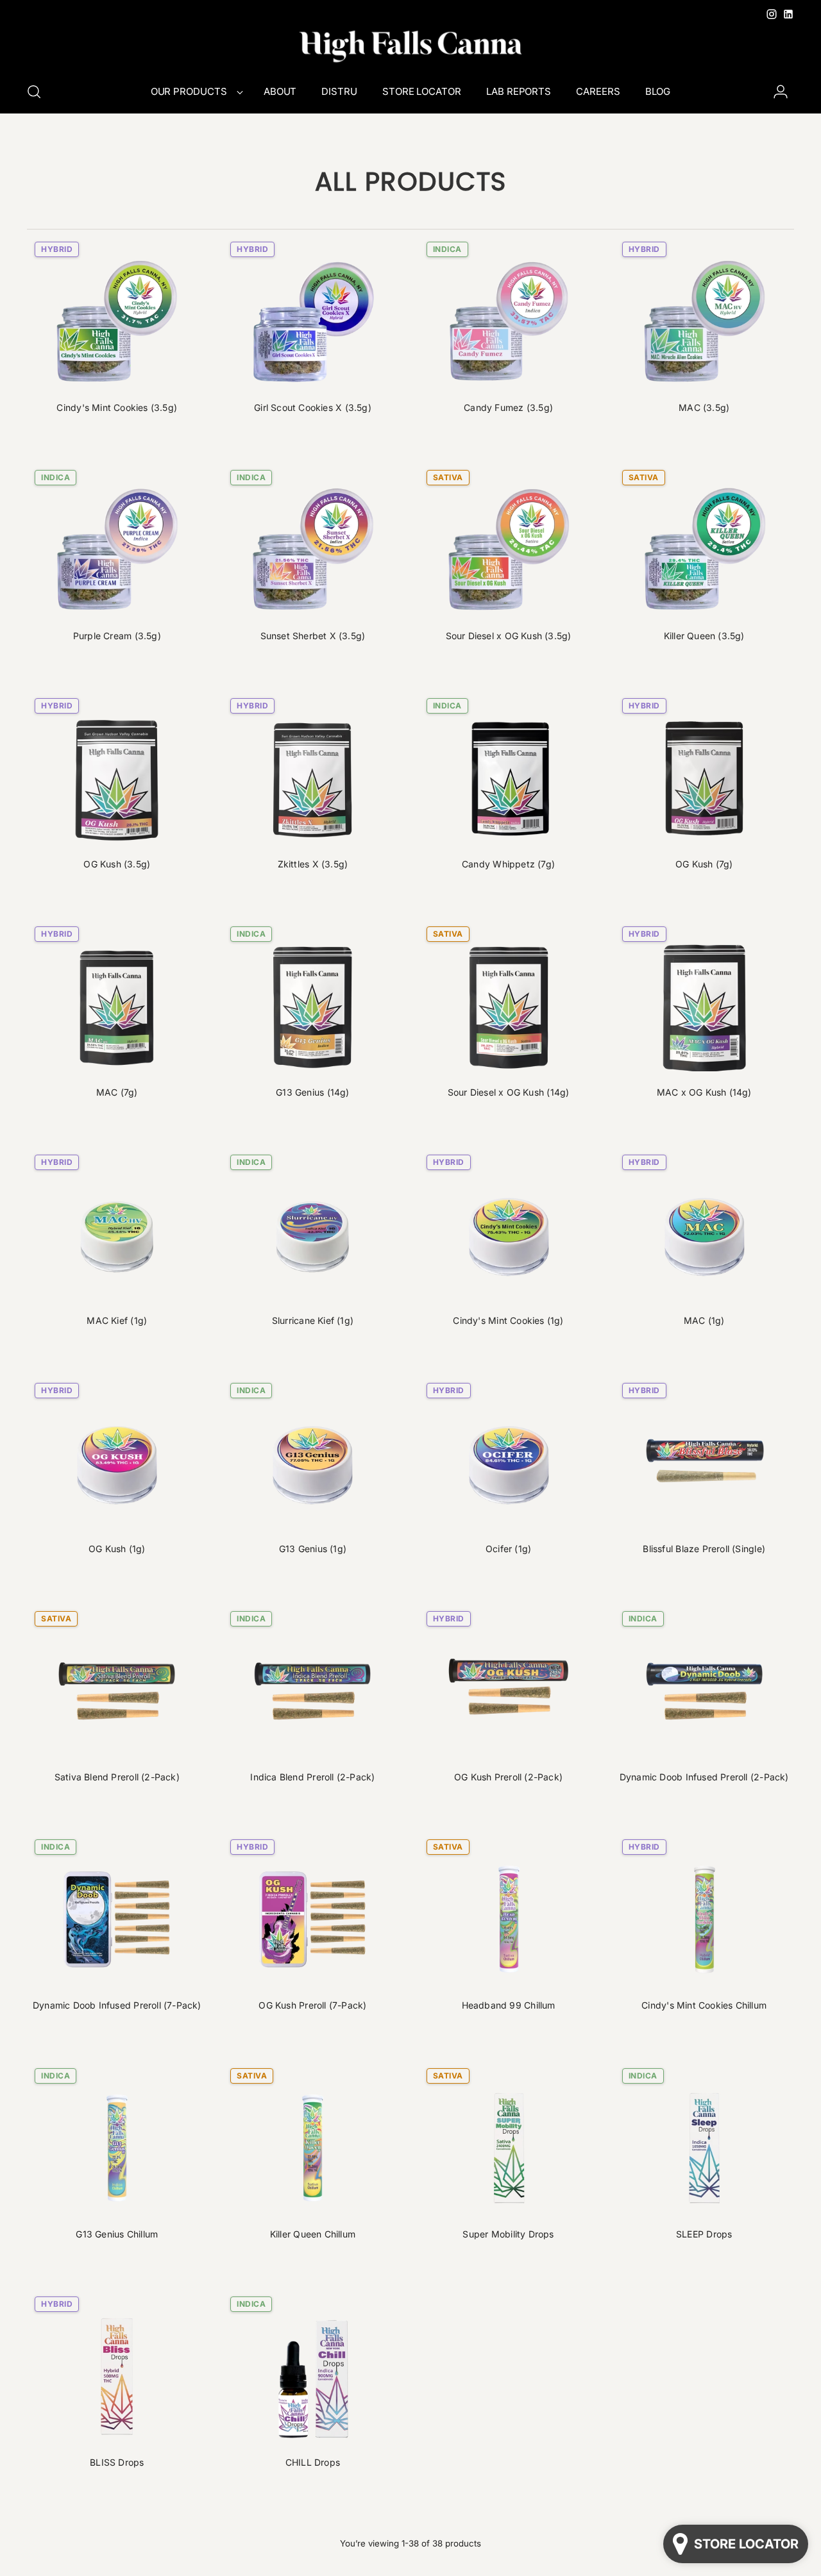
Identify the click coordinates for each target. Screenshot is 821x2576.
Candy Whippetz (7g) (508, 864)
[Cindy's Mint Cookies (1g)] (509, 1235)
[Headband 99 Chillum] (509, 1919)
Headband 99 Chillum (509, 2005)
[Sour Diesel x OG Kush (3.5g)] (509, 550)
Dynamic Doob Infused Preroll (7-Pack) (117, 2005)
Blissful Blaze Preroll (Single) (704, 1549)
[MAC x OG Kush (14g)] (704, 1007)
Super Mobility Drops (508, 2234)
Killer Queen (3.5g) (704, 636)
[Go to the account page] (781, 92)
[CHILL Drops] (312, 2377)
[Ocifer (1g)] (509, 1463)
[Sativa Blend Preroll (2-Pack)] (117, 1691)
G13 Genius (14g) (312, 1092)
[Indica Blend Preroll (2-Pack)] (312, 1691)
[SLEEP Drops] (704, 2148)
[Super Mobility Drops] (509, 2148)
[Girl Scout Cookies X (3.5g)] (312, 322)
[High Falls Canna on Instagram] (772, 14)
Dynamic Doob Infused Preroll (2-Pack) (704, 1777)
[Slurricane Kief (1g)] (312, 1235)
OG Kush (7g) (704, 864)
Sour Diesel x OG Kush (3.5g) (509, 636)
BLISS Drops (117, 2462)
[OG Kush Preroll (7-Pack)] (312, 1919)
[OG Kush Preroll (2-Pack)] (509, 1691)
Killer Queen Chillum (313, 2234)
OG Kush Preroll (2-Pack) (508, 1777)
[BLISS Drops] (117, 2377)
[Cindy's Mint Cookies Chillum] (704, 1919)
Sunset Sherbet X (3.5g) (313, 636)
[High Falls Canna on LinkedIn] (788, 14)
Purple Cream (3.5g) (117, 636)
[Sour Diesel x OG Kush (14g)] (509, 1007)
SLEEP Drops (704, 2234)
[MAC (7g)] (117, 1007)
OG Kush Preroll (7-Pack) (312, 2005)
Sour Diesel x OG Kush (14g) (509, 1092)
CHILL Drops (313, 2462)
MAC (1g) (704, 1320)
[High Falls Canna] (410, 46)
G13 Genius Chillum (117, 2234)
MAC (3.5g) (704, 407)
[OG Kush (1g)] (117, 1463)
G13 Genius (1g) (313, 1549)
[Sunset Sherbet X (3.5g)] (312, 550)
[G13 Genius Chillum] (117, 2148)
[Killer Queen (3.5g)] (704, 550)
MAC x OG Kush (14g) (704, 1092)
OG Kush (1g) (117, 1549)
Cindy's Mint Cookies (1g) (508, 1320)
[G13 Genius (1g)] (312, 1463)
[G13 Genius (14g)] (312, 1007)
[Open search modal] (34, 92)
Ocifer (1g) (508, 1549)
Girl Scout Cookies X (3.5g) (313, 407)
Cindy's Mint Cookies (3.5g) (117, 407)
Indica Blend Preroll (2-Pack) (312, 1777)
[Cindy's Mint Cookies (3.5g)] (117, 322)
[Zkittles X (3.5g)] (312, 778)
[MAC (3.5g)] (704, 322)
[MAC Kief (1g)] (117, 1235)
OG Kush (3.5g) (117, 864)
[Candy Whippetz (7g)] (509, 778)
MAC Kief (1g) (117, 1320)
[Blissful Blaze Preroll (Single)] (704, 1463)
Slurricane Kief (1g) (313, 1320)
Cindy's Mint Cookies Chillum (704, 2005)
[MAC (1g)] (704, 1235)
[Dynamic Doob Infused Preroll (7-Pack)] (117, 1919)
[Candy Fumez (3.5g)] (509, 322)
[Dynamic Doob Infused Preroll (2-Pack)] (704, 1691)
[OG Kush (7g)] (704, 778)
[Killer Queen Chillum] (312, 2148)
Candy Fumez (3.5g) (508, 407)
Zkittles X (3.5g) (313, 864)
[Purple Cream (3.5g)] (117, 550)
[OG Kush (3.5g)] (117, 778)
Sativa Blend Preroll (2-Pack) (117, 1777)
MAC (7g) (117, 1092)
